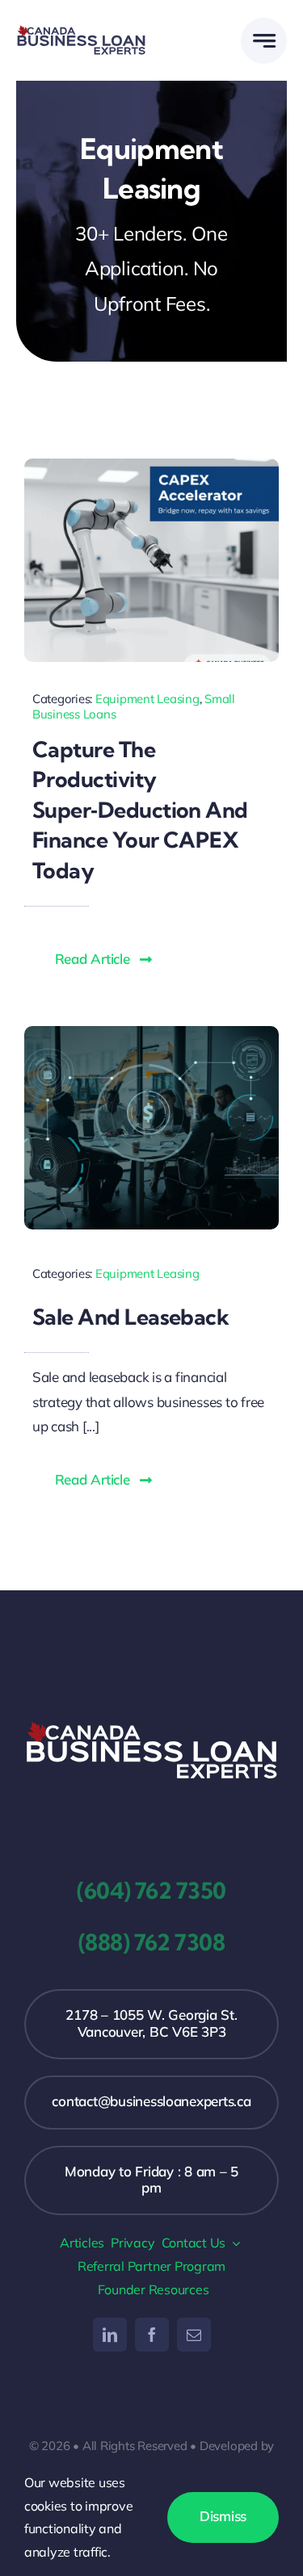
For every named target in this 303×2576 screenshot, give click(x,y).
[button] (104, 960)
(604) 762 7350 (151, 1891)
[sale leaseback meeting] (151, 1033)
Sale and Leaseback (130, 1317)
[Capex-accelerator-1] (151, 465)
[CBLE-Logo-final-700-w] (151, 1726)
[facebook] (152, 2335)
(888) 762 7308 (151, 1942)
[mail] (194, 2335)
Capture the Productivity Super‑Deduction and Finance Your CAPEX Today (140, 810)
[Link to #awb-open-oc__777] (264, 41)
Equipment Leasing (147, 699)
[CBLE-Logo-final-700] (81, 31)
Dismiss (223, 2516)
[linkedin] (110, 2335)
